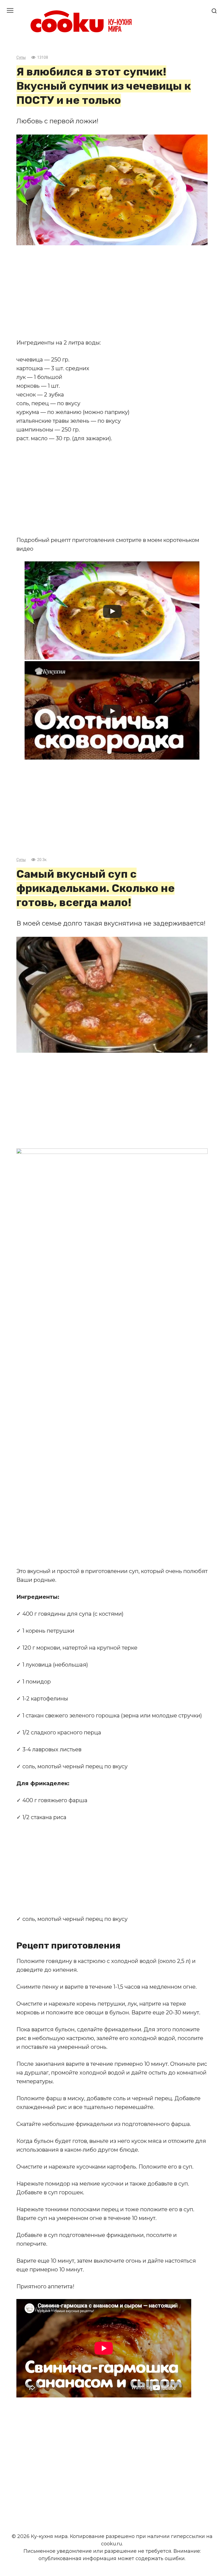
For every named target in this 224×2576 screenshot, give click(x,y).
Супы (21, 58)
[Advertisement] (112, 292)
